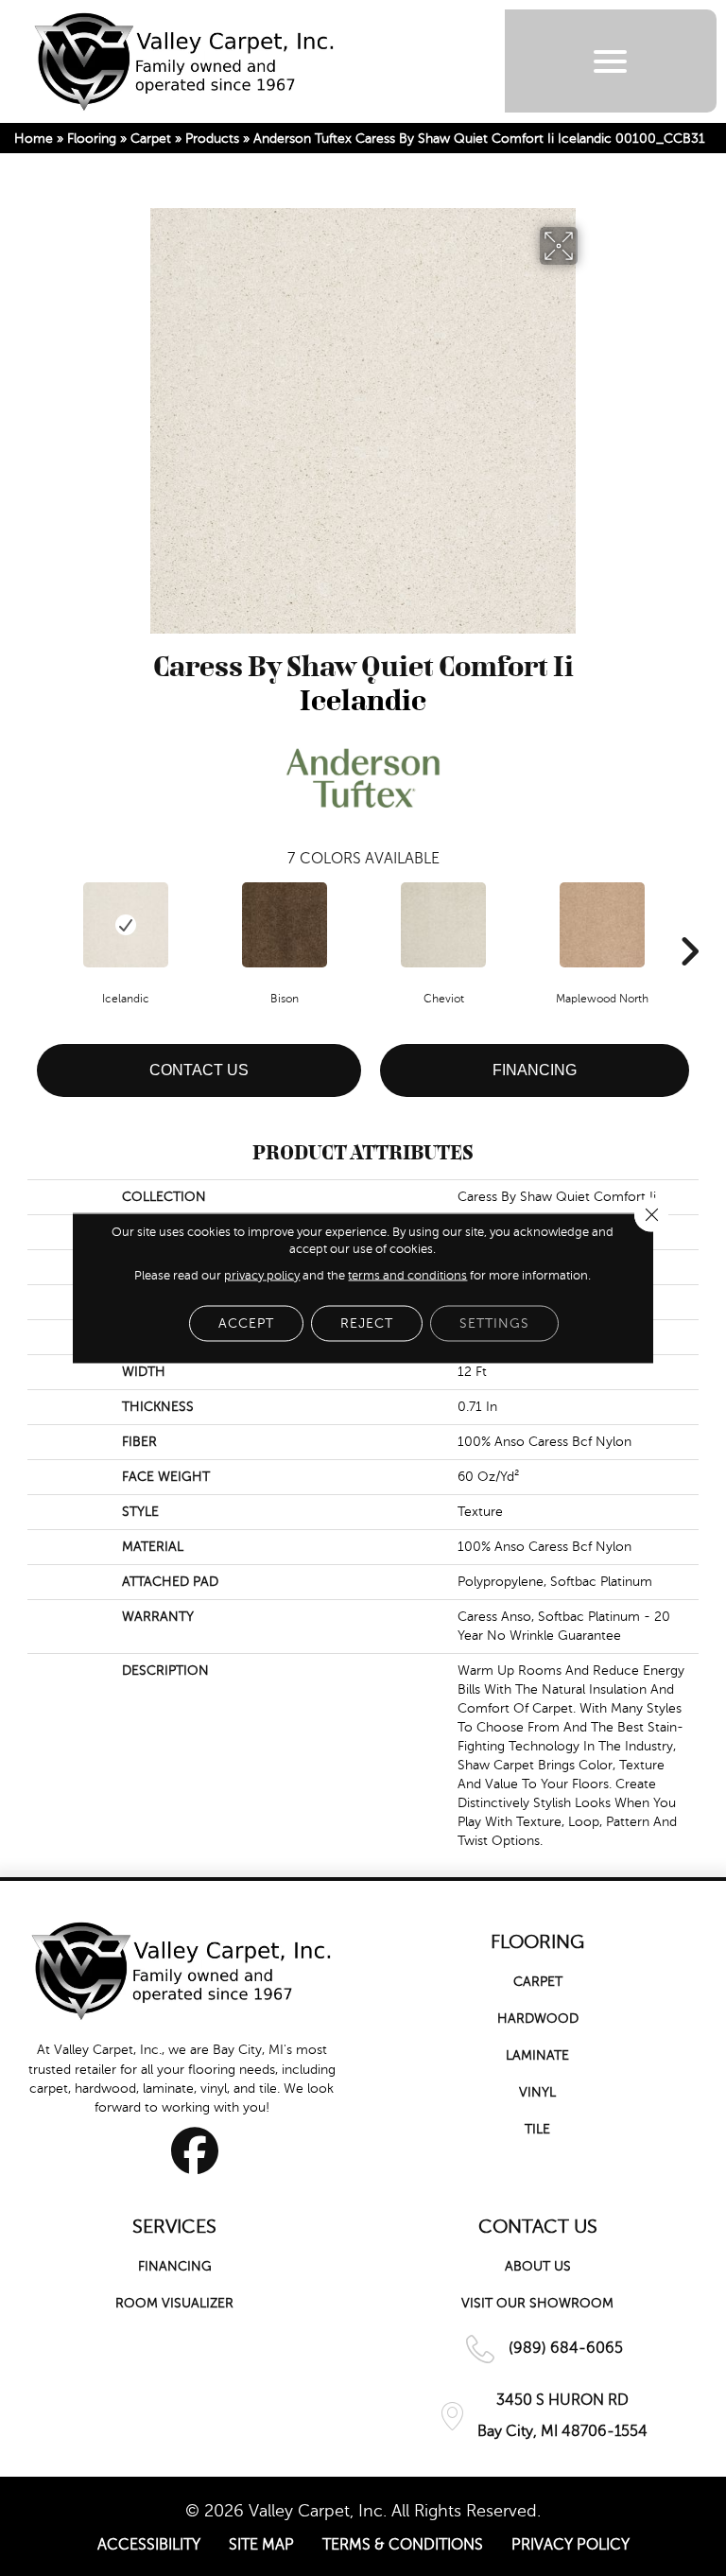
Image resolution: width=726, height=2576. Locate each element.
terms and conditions (407, 1276)
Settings (494, 1323)
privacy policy (262, 1276)
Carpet (151, 139)
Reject (367, 1323)
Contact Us (199, 1070)
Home (34, 139)
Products (212, 139)
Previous (37, 923)
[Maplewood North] (602, 925)
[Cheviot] (443, 925)
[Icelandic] (126, 925)
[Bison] (285, 925)
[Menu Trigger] (610, 61)
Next (689, 923)
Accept (246, 1323)
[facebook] (195, 2150)
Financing (535, 1070)
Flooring (92, 139)
